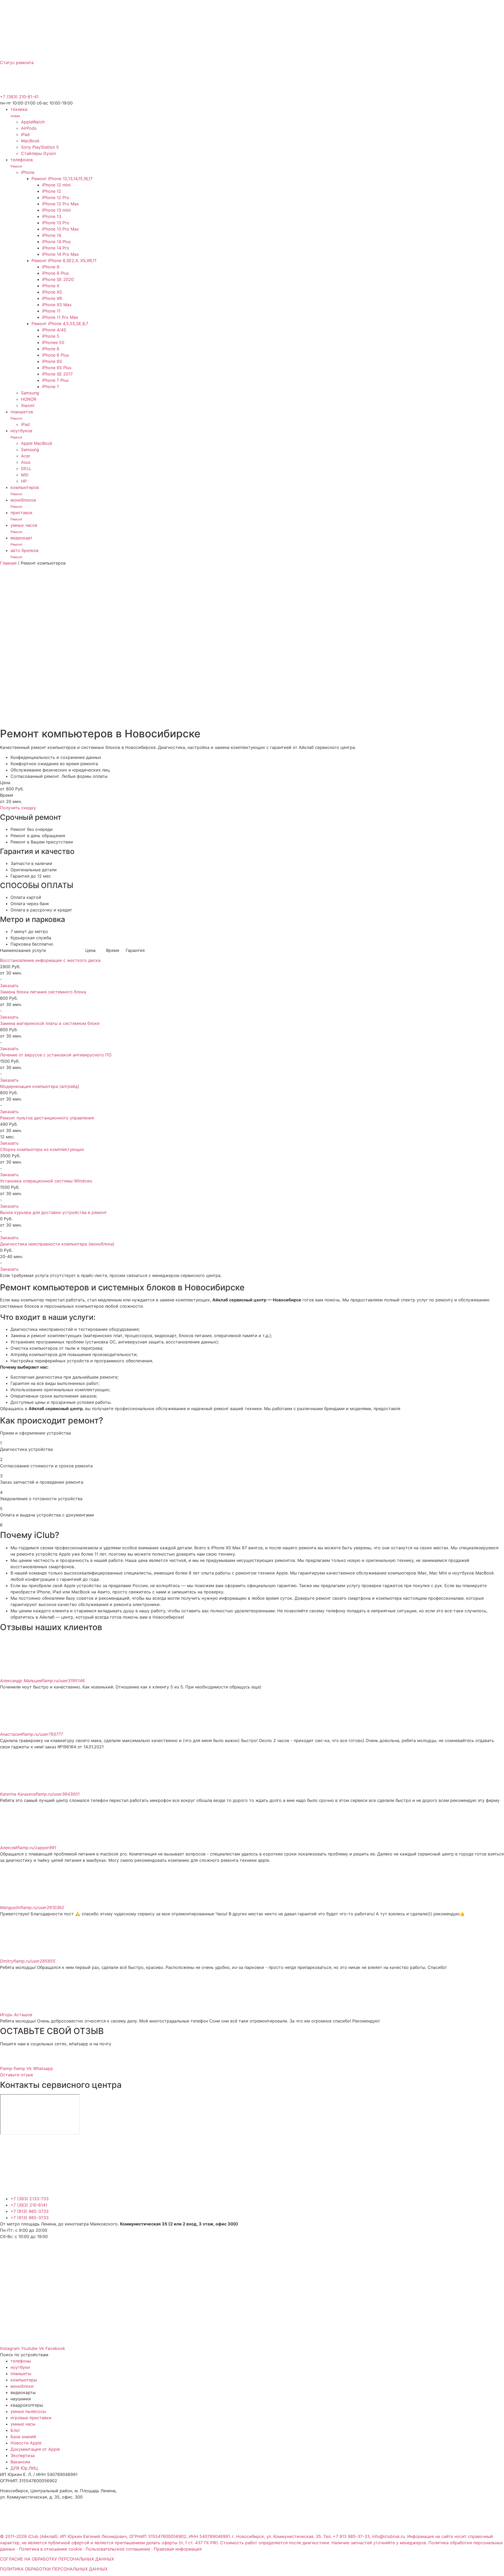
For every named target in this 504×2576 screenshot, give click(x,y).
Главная (8, 563)
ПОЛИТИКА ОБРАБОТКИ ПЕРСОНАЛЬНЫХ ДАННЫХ (54, 2569)
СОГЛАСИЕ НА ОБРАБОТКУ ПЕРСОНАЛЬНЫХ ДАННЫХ (57, 2559)
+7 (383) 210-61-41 (19, 97)
